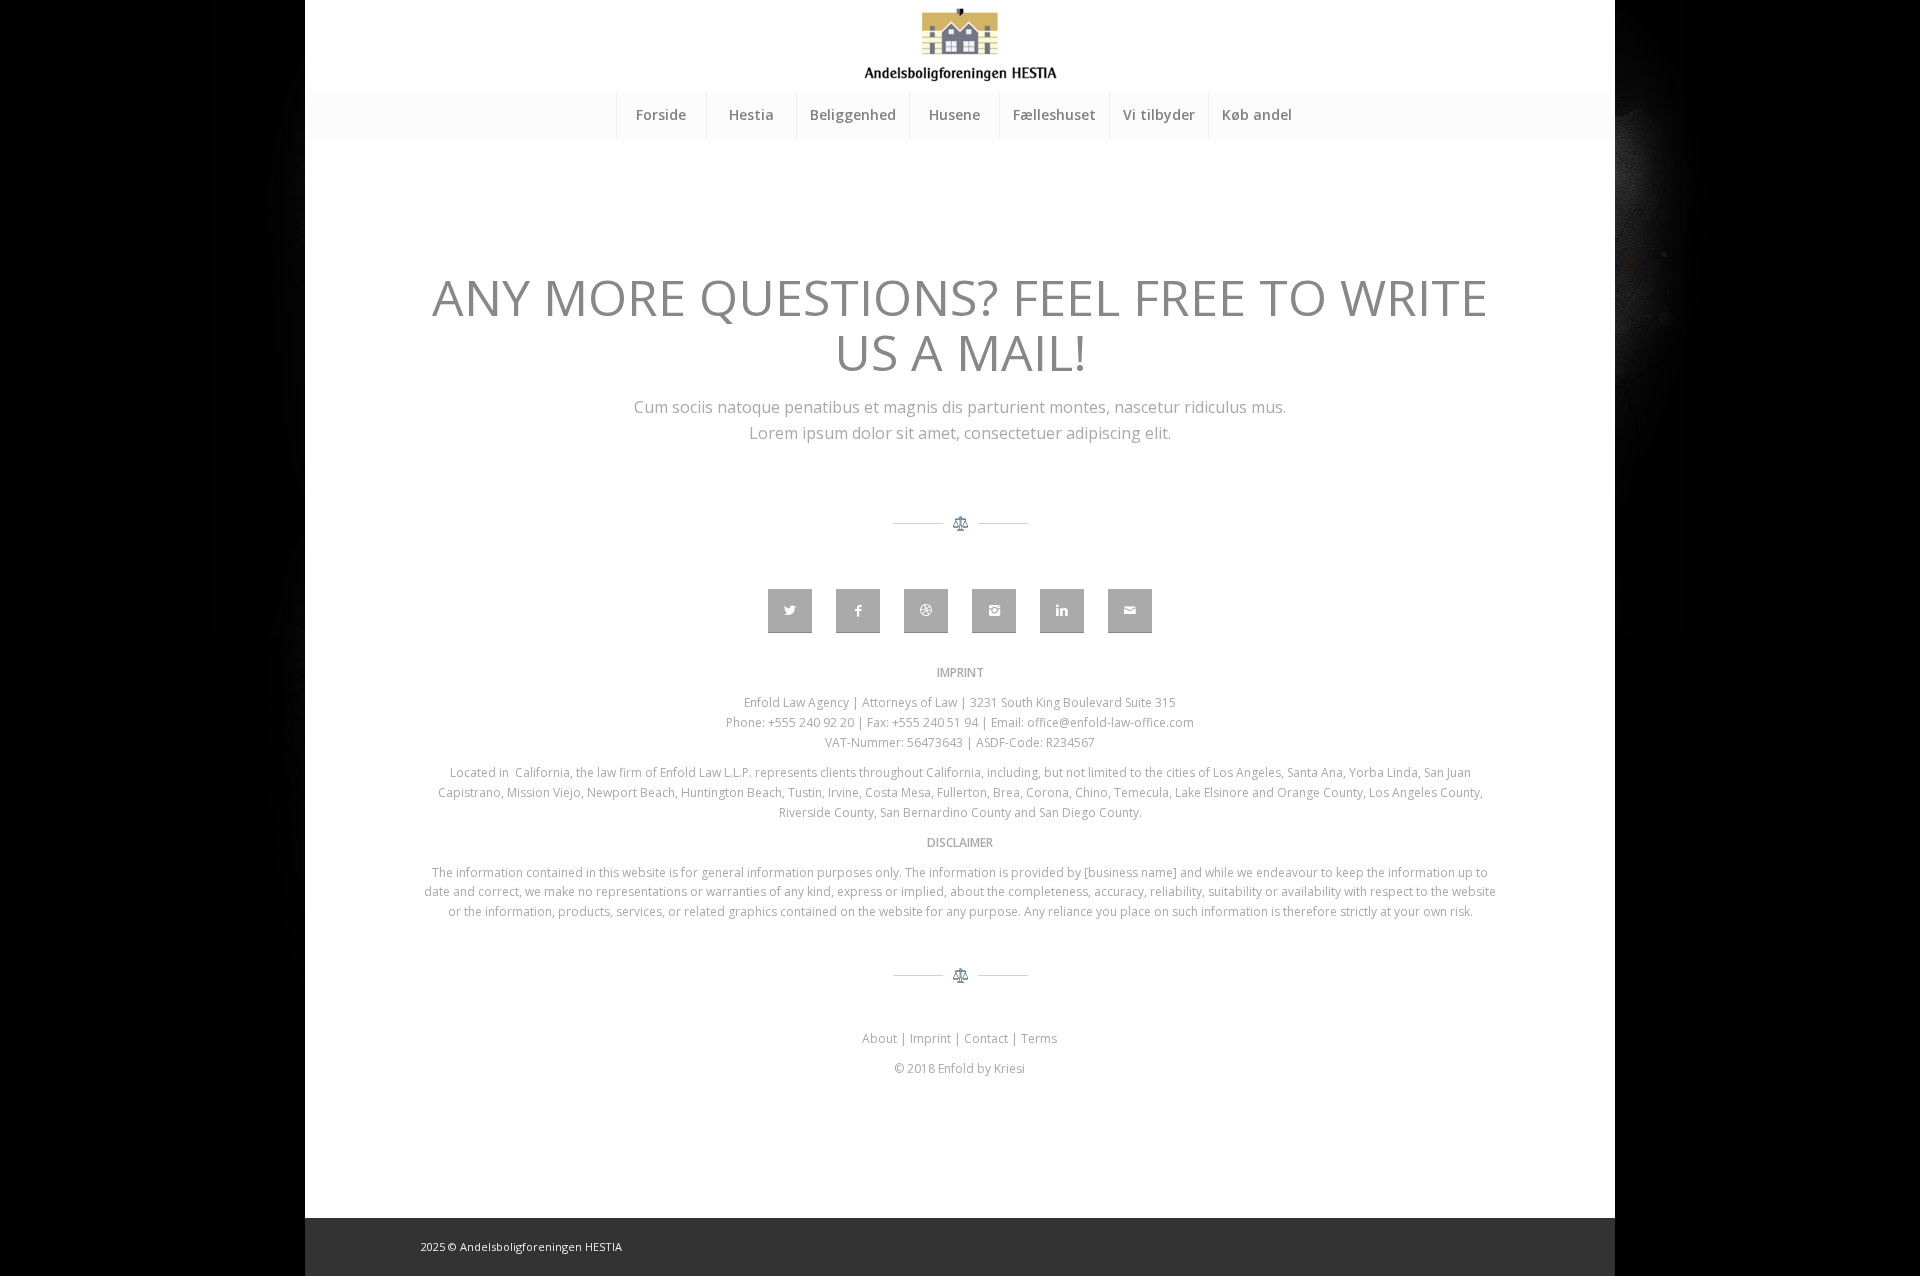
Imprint (930, 1038)
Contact (986, 1038)
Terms (1039, 1038)
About (879, 1038)
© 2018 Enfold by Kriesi (959, 1068)
